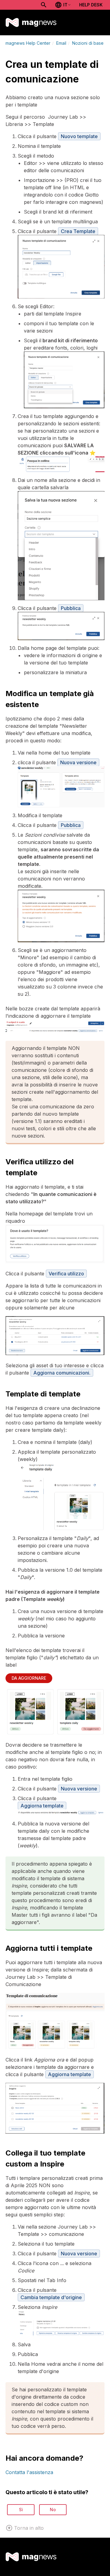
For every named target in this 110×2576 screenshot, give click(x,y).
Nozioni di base (88, 43)
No (53, 2510)
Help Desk (91, 5)
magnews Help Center (28, 43)
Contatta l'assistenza (29, 2472)
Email (61, 43)
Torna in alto (29, 2528)
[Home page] (31, 23)
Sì (21, 2510)
